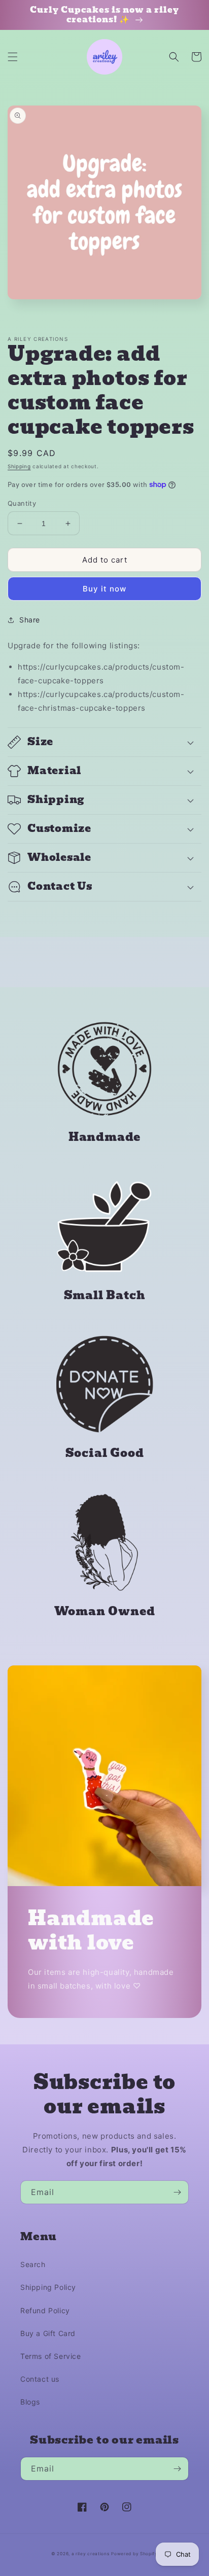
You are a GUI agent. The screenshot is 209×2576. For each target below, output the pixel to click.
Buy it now (104, 589)
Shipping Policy (48, 2287)
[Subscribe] (177, 2192)
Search (33, 2264)
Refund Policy (45, 2310)
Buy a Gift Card (48, 2333)
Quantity (22, 503)
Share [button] (30, 620)
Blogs (30, 2402)
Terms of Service (51, 2356)
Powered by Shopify (134, 2554)
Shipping (19, 466)
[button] (13, 57)
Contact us (40, 2379)
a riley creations (91, 2554)
